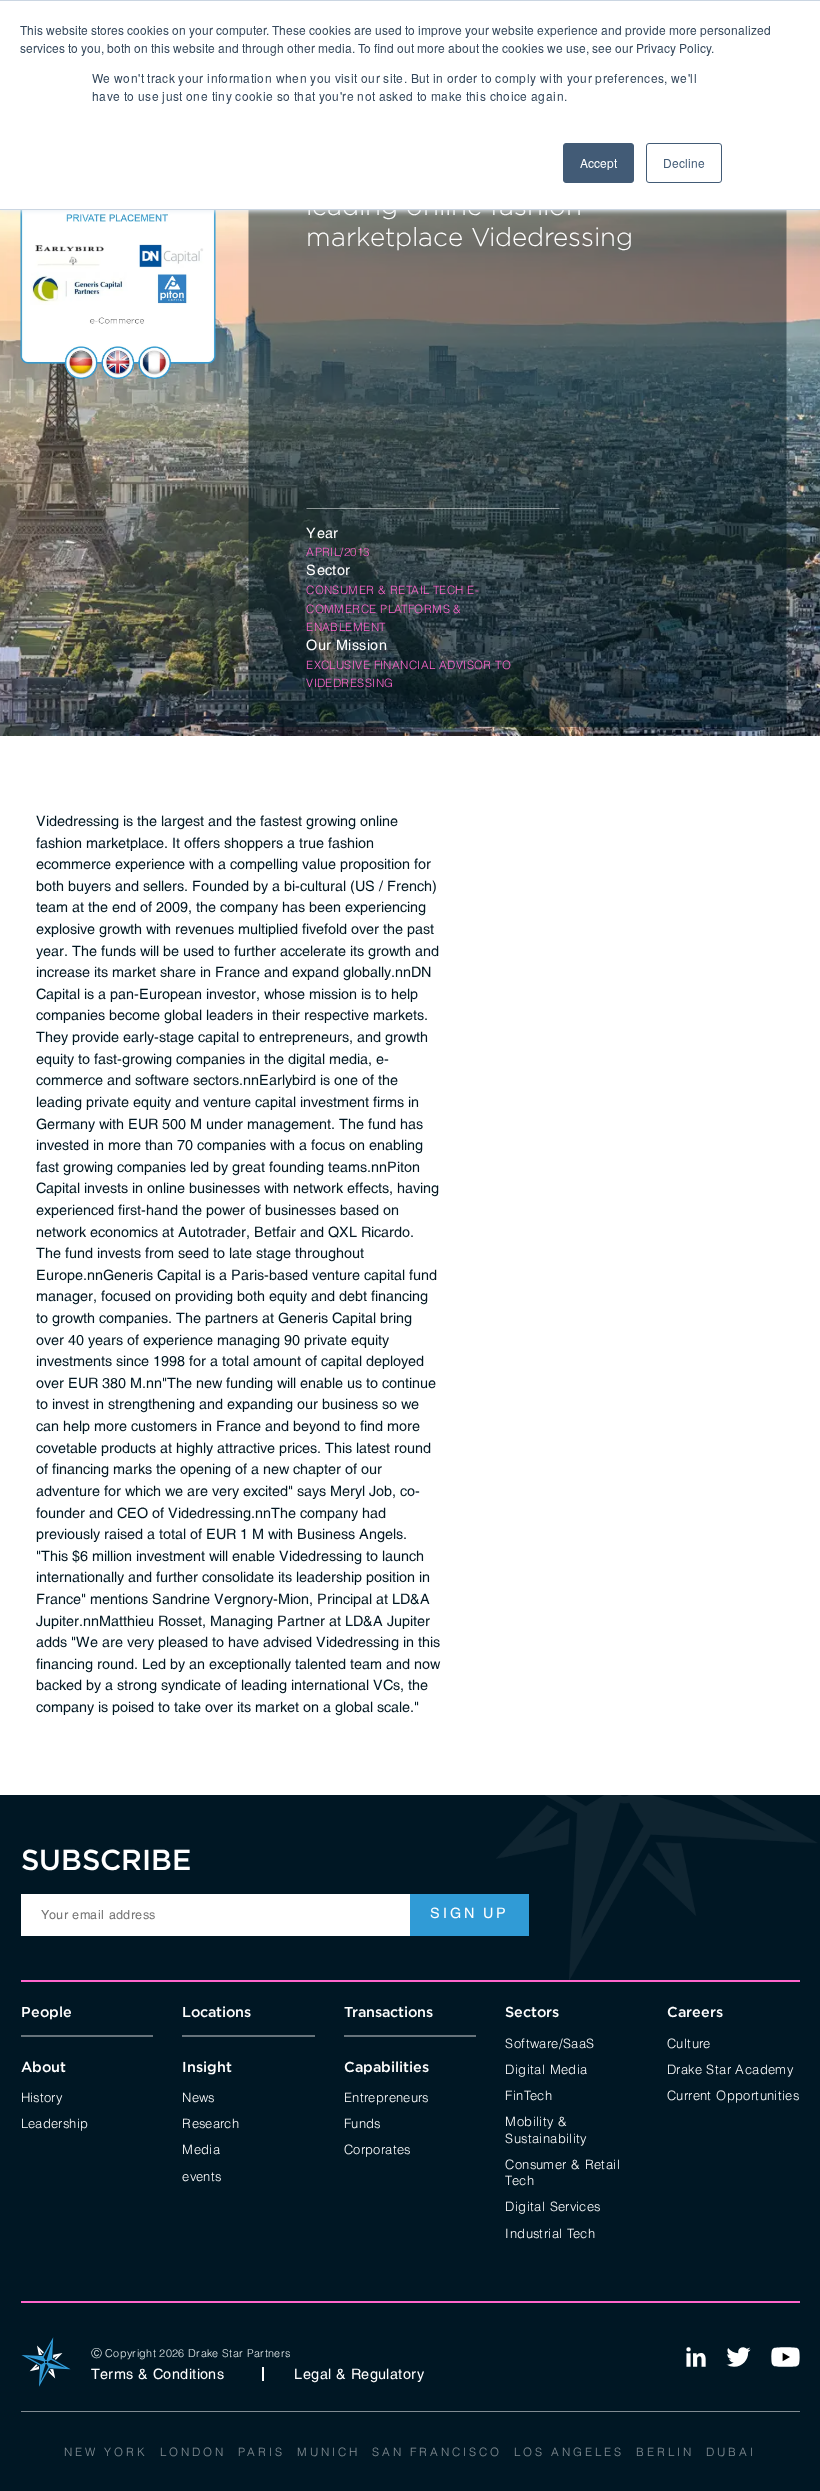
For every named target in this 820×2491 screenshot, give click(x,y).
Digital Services (552, 2205)
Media (201, 2148)
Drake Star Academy (730, 2068)
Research (210, 2122)
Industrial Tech (550, 2232)
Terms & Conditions (158, 2374)
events (201, 2175)
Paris (261, 2451)
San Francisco (437, 2451)
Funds (362, 2122)
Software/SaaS (549, 2042)
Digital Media (546, 2068)
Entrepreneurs (386, 2096)
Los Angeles (569, 2451)
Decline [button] (684, 162)
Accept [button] (598, 162)
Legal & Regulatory (359, 2374)
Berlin (665, 2451)
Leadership (55, 2122)
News (198, 2096)
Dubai (731, 2451)
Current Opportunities (733, 2094)
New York (106, 2451)
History (42, 2096)
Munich (328, 2451)
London (193, 2451)
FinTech (528, 2094)
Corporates (377, 2148)
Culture (689, 2042)
